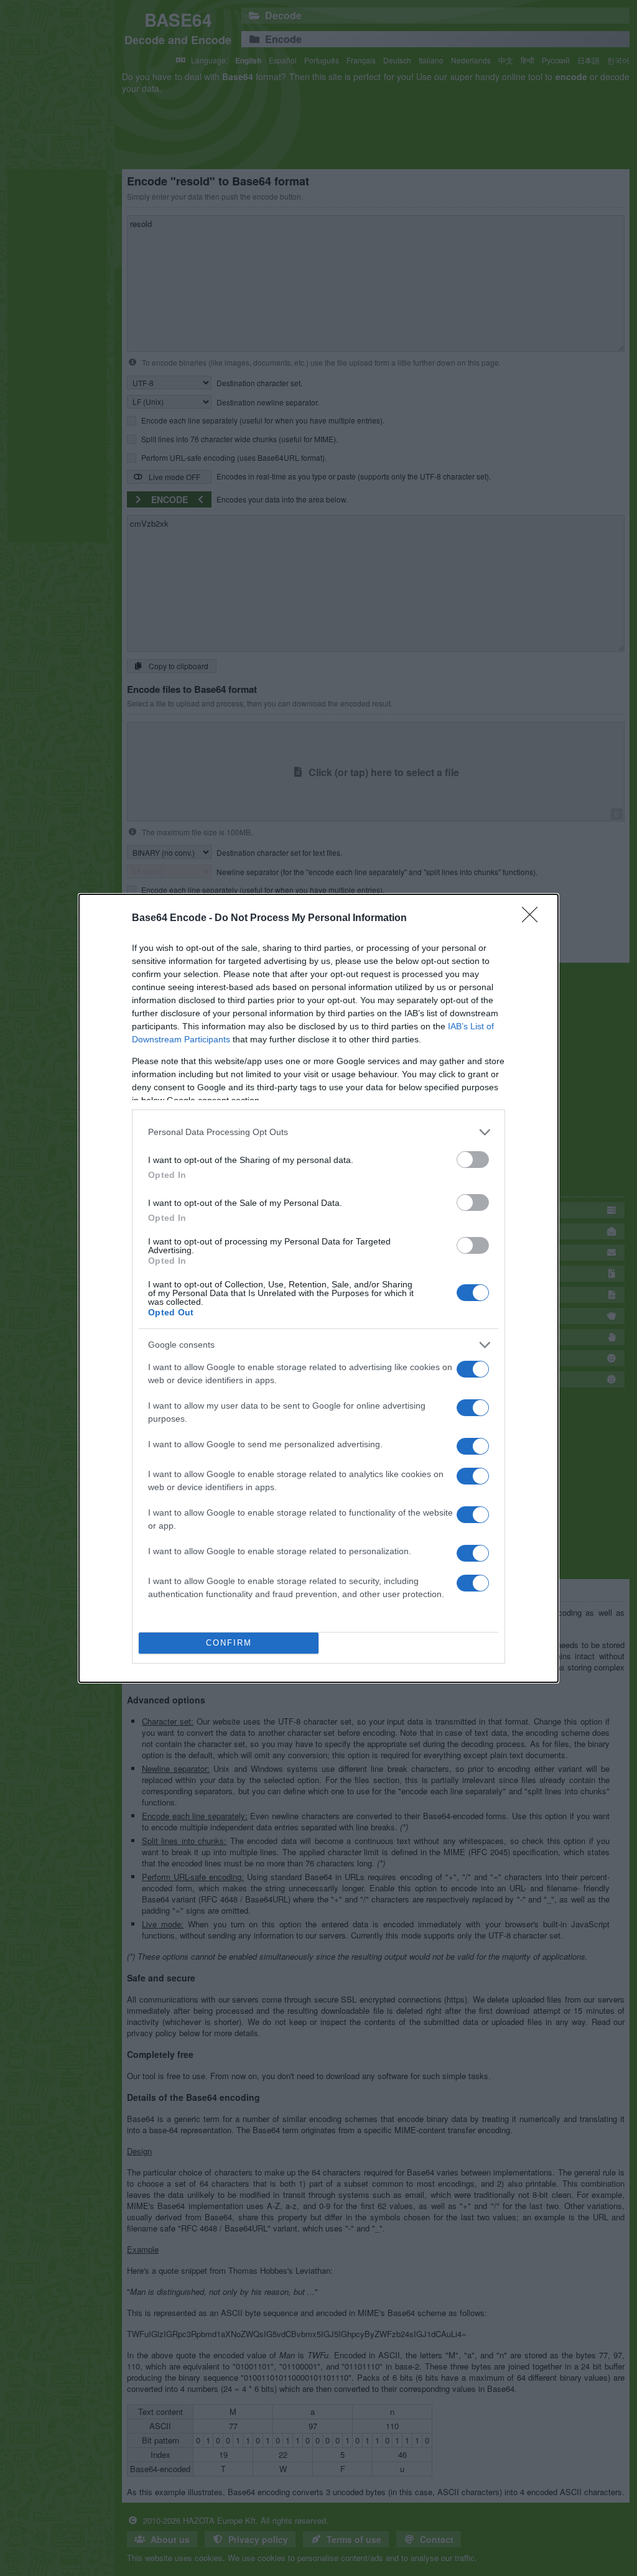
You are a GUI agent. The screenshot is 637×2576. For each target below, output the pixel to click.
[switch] (473, 1160)
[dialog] (318, 1288)
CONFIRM (229, 1643)
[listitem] (318, 1132)
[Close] (534, 919)
